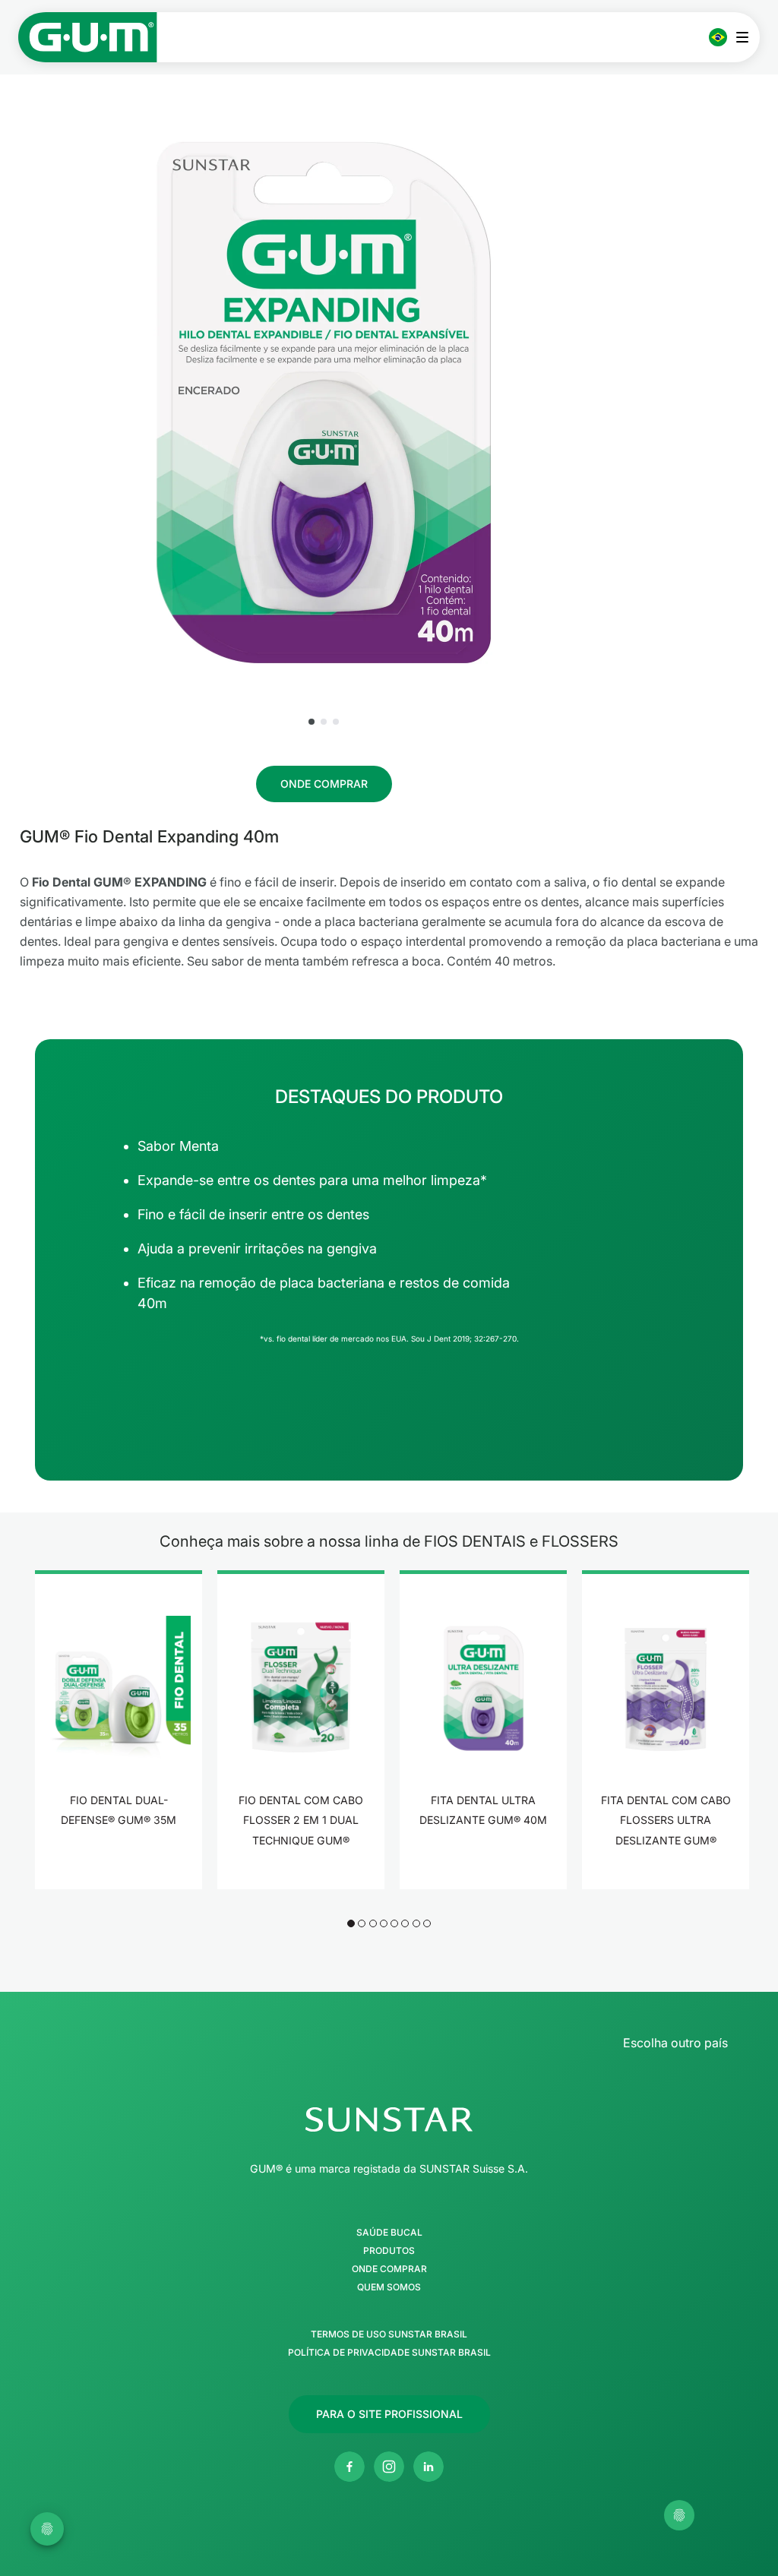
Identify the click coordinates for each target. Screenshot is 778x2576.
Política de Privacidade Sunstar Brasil (389, 2353)
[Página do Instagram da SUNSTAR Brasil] (389, 2467)
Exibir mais (119, 1868)
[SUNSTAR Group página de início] (389, 2119)
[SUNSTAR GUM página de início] (88, 37)
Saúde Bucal (389, 2233)
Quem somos (389, 2287)
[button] (312, 722)
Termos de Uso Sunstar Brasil (389, 2334)
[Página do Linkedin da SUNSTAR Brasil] (429, 2467)
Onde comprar (389, 2269)
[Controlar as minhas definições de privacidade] (679, 2515)
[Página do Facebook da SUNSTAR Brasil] (349, 2467)
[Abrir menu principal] (746, 37)
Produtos (389, 2251)
